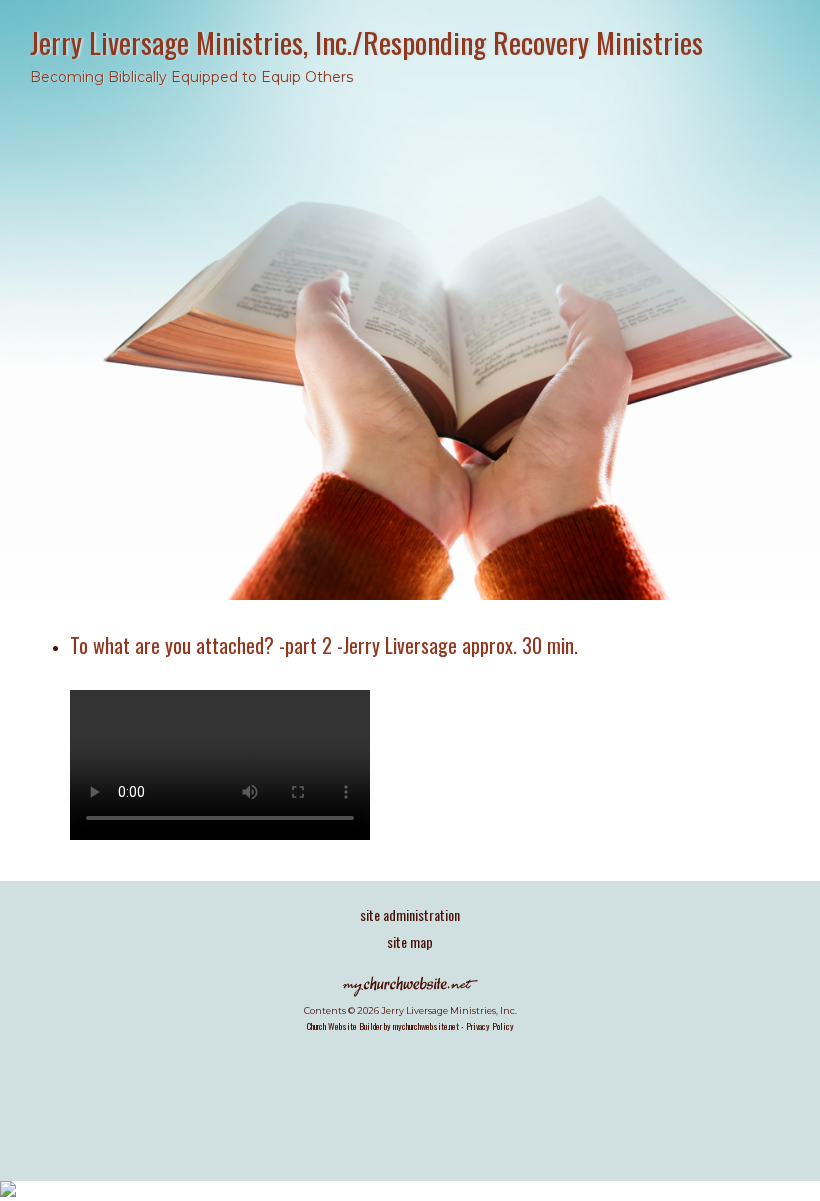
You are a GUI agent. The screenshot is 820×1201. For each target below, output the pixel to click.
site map (410, 941)
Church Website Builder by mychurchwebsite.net (383, 1026)
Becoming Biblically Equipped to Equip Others (191, 77)
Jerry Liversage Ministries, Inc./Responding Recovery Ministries (366, 41)
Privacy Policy (490, 1026)
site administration (410, 914)
